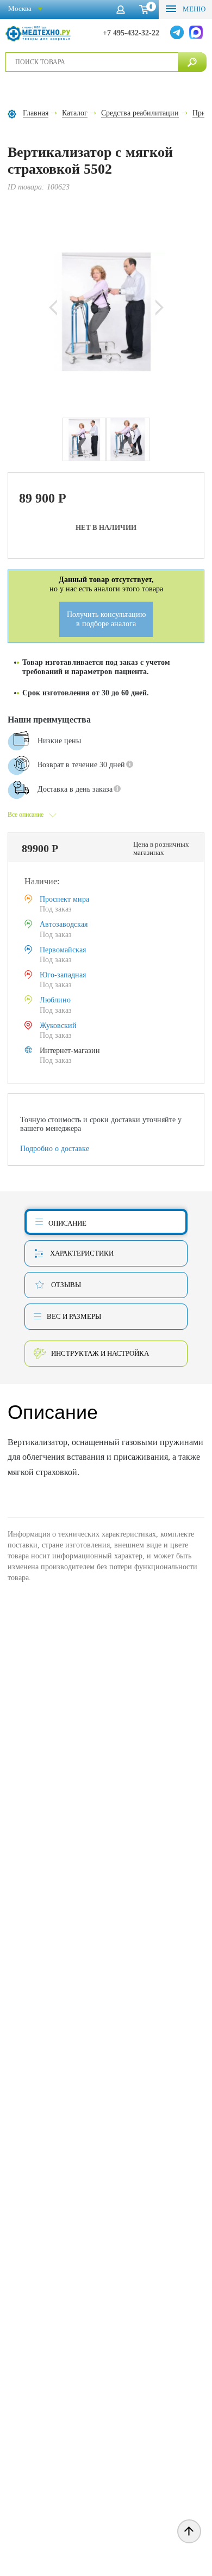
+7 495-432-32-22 (131, 33)
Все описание (26, 815)
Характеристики (82, 1253)
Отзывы (66, 1285)
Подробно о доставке (55, 1149)
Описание (67, 1223)
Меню (193, 9)
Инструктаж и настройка (100, 1353)
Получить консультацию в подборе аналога (106, 619)
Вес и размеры (74, 1316)
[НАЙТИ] (192, 62)
